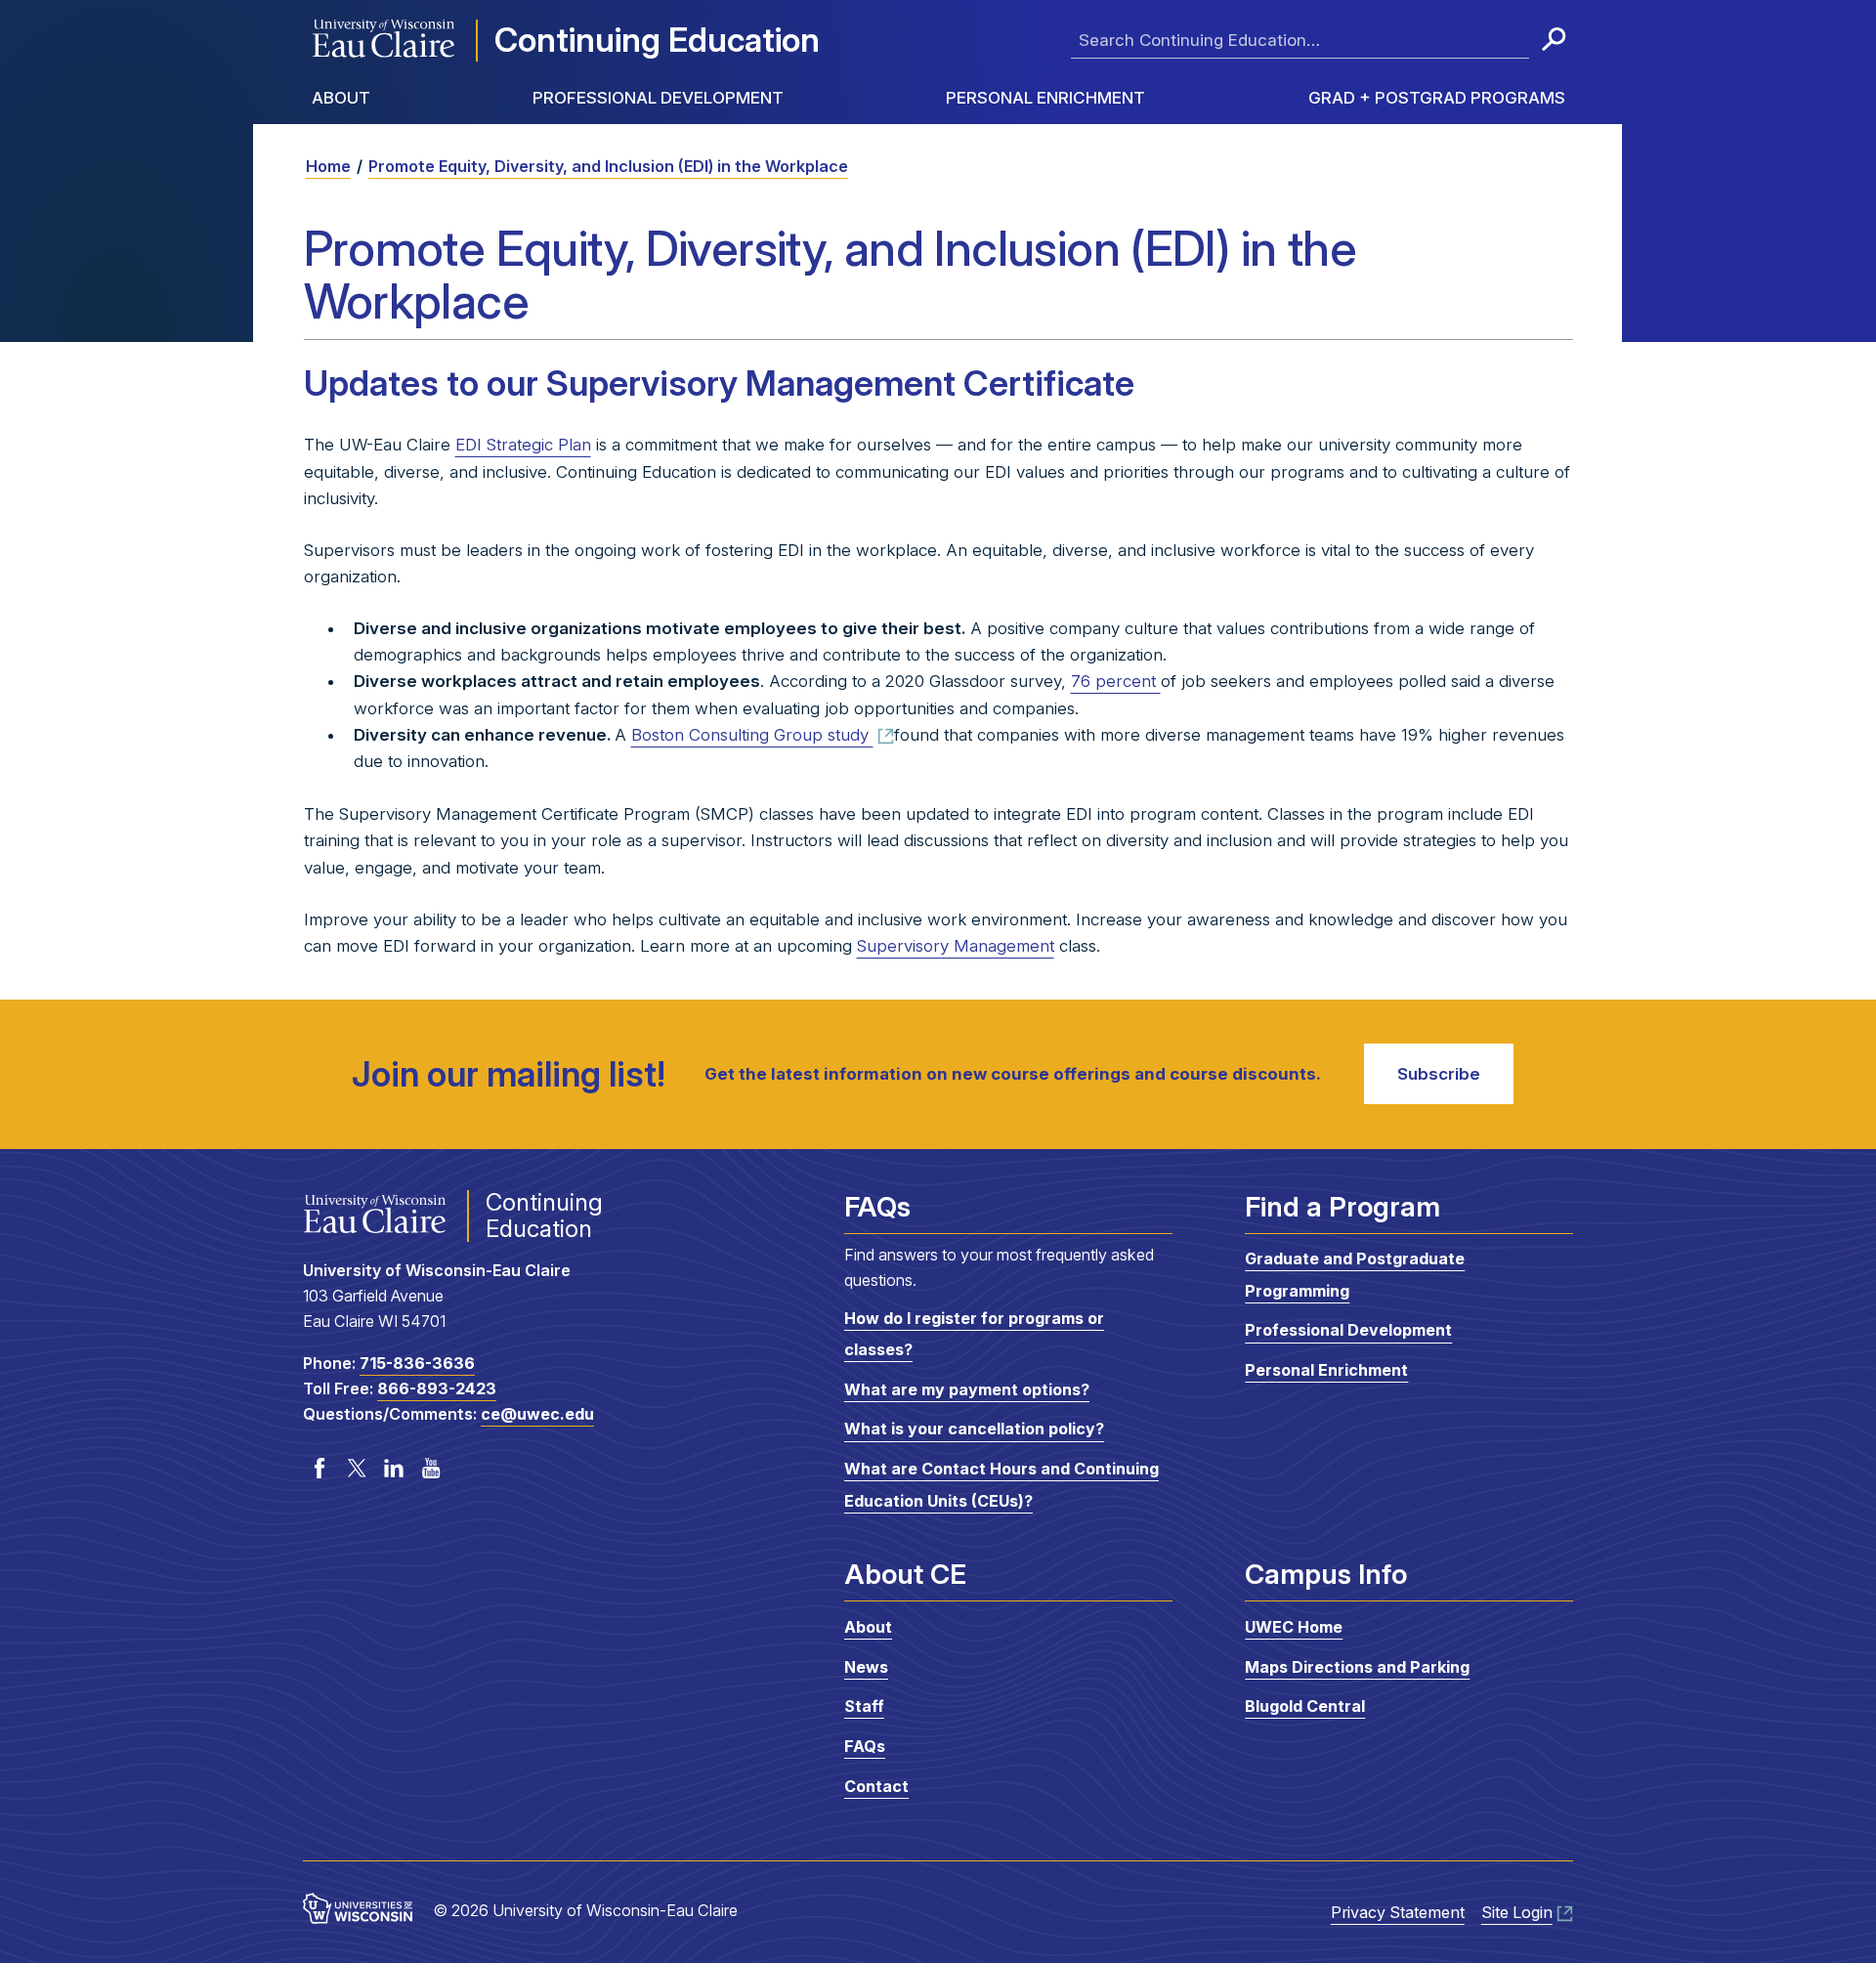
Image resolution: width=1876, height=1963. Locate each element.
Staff (864, 1706)
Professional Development (658, 98)
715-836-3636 (417, 1363)
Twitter (357, 1469)
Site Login (1517, 1912)
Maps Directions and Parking (1357, 1667)
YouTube (431, 1469)
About (341, 98)
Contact (876, 1786)
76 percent (1116, 681)
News (866, 1667)
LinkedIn (394, 1469)
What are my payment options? (967, 1389)
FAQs (865, 1746)
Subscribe (1439, 1074)
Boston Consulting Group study (752, 735)
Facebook (320, 1469)
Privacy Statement (1398, 1912)
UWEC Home (1294, 1627)
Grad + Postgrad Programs (1437, 98)
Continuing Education (657, 40)
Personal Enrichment (1045, 98)
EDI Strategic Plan (523, 445)
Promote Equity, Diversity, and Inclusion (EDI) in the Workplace (608, 166)
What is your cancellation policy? (974, 1430)
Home (328, 166)
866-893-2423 (437, 1388)
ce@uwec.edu (537, 1414)
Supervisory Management (956, 946)
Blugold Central (1305, 1706)
